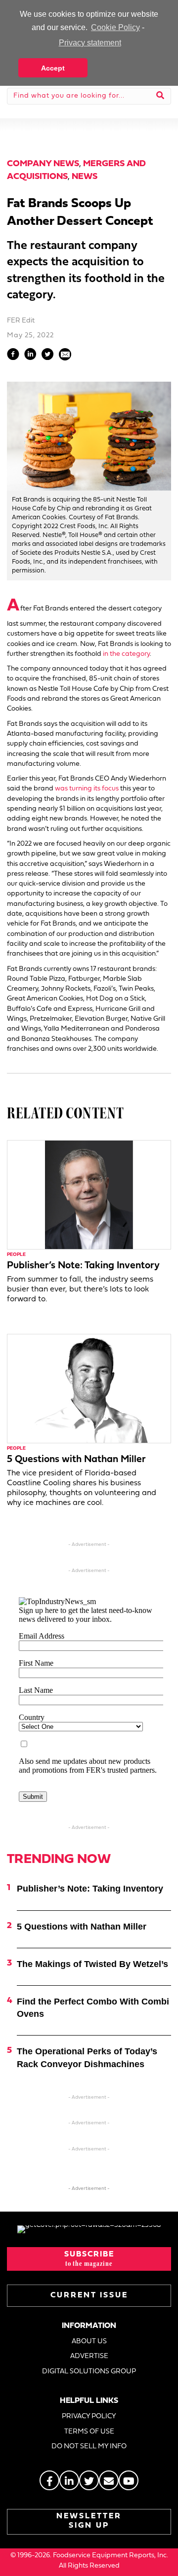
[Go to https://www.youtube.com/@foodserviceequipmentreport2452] (129, 2480)
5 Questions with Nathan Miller (76, 1460)
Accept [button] (53, 68)
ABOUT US (89, 2342)
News (85, 177)
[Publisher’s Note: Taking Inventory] (89, 1195)
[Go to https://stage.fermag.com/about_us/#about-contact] (109, 2480)
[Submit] (160, 96)
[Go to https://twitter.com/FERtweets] (89, 2480)
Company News (43, 164)
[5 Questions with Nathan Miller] (89, 1388)
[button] (89, 2259)
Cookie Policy (115, 27)
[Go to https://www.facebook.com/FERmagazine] (49, 2480)
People (16, 1255)
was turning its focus (87, 789)
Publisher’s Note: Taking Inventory (83, 1266)
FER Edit (21, 321)
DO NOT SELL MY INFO (89, 2447)
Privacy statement (90, 43)
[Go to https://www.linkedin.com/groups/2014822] (69, 2480)
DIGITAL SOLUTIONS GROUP (89, 2372)
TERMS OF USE (89, 2432)
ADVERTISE (89, 2356)
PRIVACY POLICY (89, 2416)
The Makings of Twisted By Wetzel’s (92, 1964)
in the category (126, 654)
